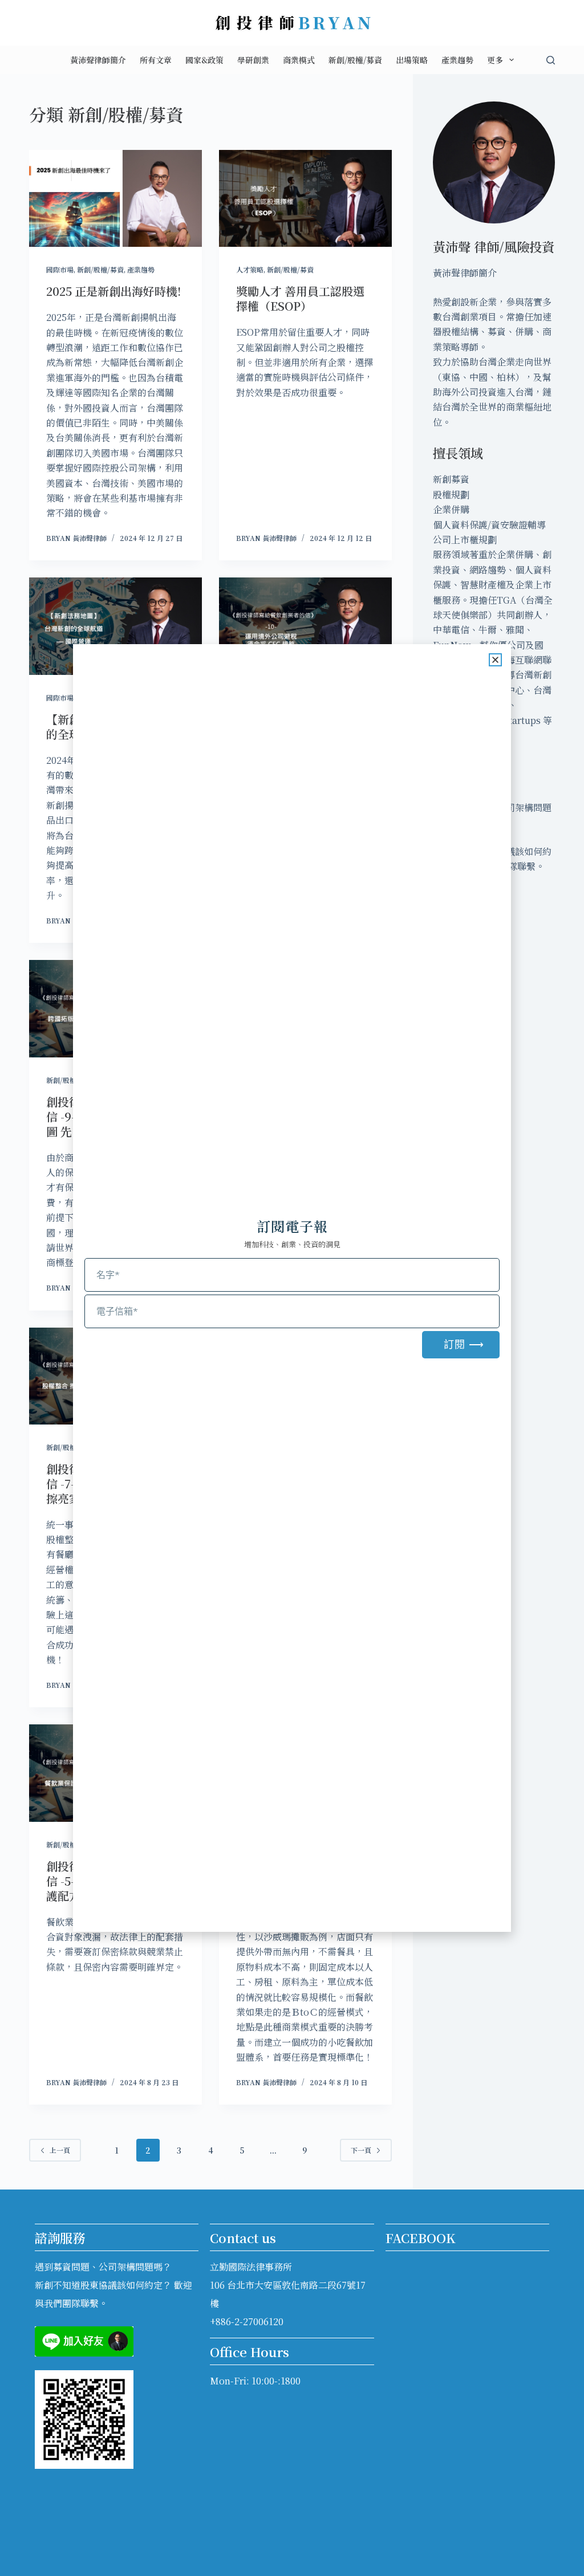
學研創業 (253, 60)
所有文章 (156, 60)
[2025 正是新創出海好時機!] (115, 198)
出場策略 (412, 60)
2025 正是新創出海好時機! (113, 291)
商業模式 (299, 60)
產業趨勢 (457, 60)
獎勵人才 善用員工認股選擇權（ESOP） (300, 298)
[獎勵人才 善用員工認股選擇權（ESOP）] (305, 198)
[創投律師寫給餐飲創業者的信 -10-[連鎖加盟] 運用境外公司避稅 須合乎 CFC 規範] (305, 626)
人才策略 (250, 269)
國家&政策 (204, 60)
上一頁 (60, 2150)
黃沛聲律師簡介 (98, 60)
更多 (495, 60)
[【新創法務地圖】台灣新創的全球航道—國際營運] (115, 626)
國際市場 (60, 269)
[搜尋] (551, 60)
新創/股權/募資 (355, 60)
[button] (495, 660)
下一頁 (361, 2150)
